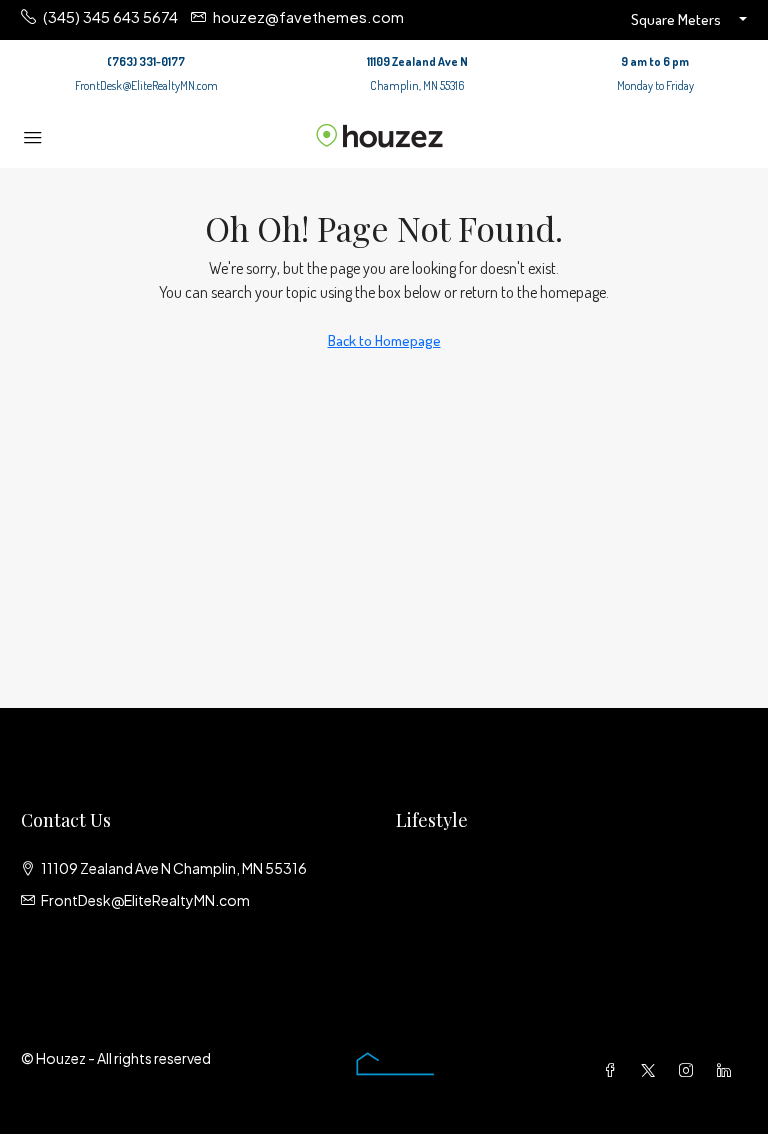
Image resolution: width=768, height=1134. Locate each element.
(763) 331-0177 (146, 61)
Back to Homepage (384, 340)
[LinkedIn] (728, 1070)
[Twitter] (652, 1070)
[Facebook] (614, 1070)
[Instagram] (690, 1070)
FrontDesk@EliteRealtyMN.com (146, 85)
